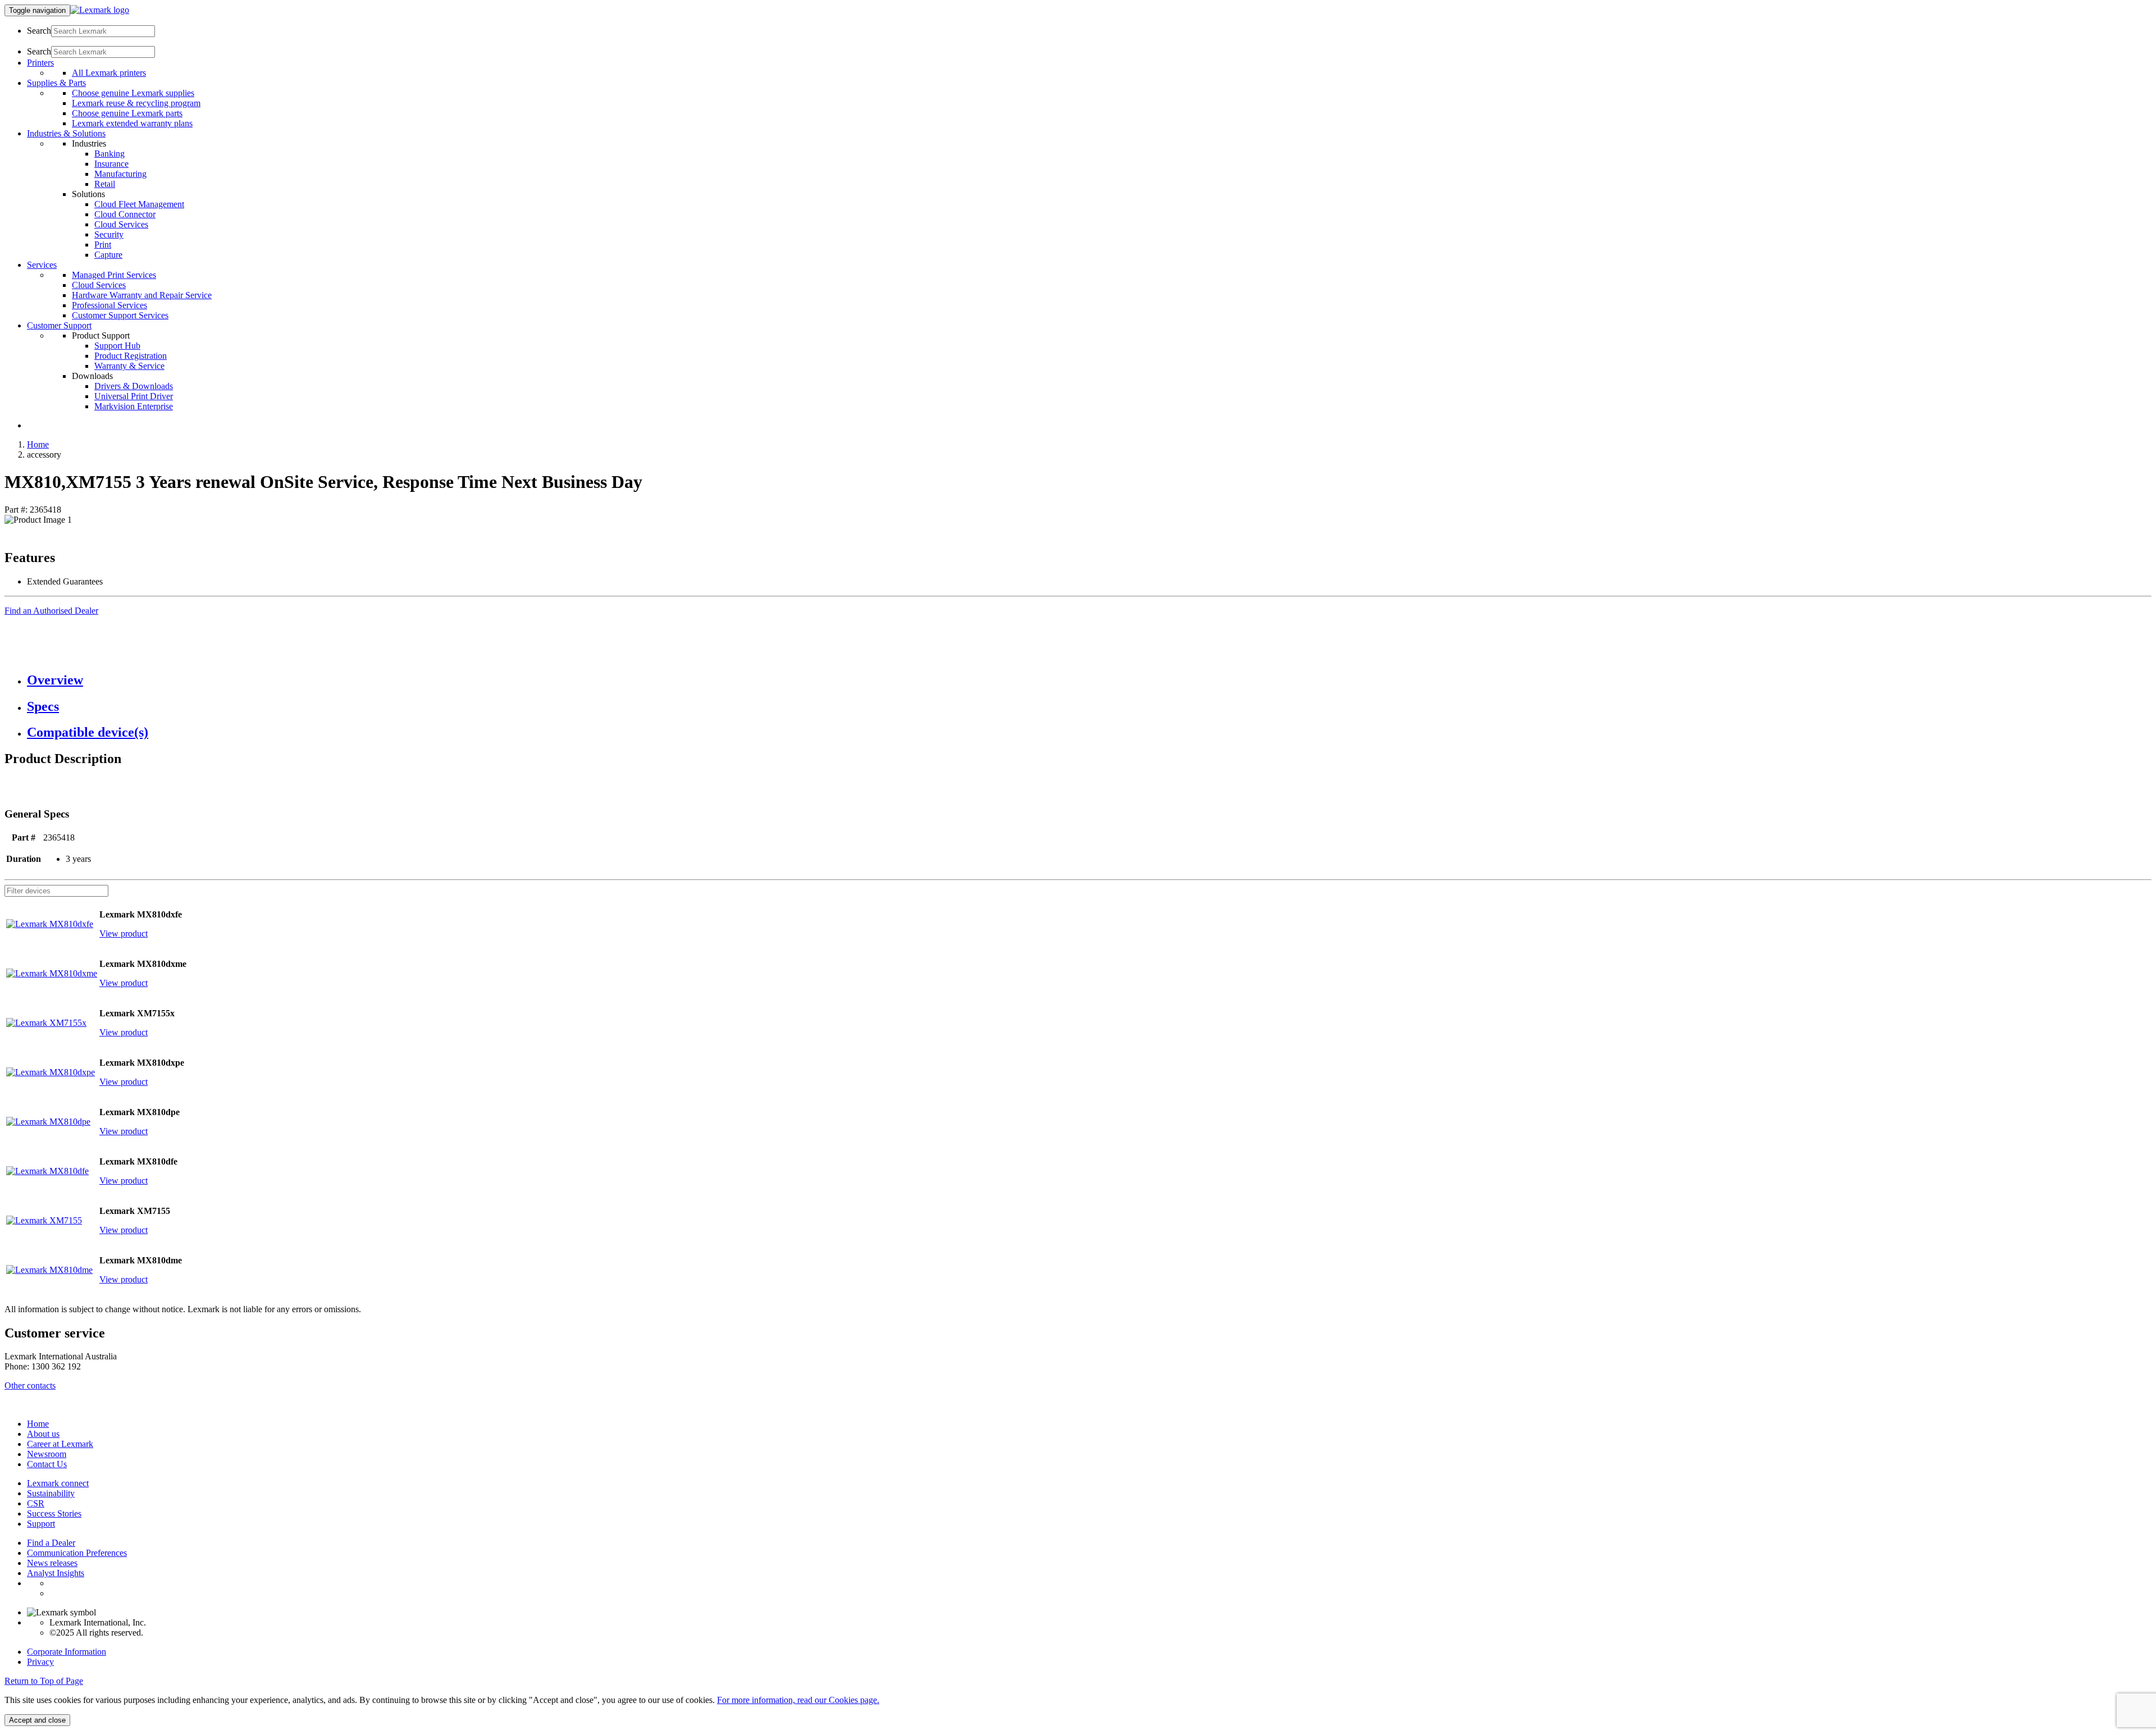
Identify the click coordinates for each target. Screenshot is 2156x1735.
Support (41, 1524)
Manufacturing (120, 174)
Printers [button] (40, 63)
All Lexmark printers (109, 73)
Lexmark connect (58, 1483)
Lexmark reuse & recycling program (136, 103)
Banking (109, 154)
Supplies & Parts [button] (56, 83)
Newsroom (47, 1454)
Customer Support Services (120, 315)
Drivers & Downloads (134, 386)
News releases (52, 1563)
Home (38, 444)
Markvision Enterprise (134, 406)
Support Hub (117, 346)
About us (43, 1434)
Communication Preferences (77, 1553)
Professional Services (109, 305)
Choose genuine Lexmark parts (127, 113)
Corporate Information (67, 1652)
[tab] (1089, 680)
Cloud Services (121, 224)
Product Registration (131, 356)
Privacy (40, 1662)
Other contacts (30, 1385)
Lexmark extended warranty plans (132, 123)
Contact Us (47, 1464)
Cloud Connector (125, 214)
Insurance (111, 164)
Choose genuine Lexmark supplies (133, 93)
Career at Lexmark (60, 1444)
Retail (105, 184)
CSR (36, 1503)
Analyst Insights (56, 1573)
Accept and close (37, 1720)
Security (109, 234)
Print (103, 245)
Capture (108, 255)
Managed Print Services (114, 275)
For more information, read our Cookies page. (798, 1700)
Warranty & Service (129, 366)
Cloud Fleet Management (139, 204)
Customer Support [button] (59, 325)
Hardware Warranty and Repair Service (142, 295)
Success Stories (54, 1513)
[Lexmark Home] (100, 10)
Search (39, 31)
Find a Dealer (51, 1543)
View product (124, 933)
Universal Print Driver (134, 396)
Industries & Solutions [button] (66, 133)
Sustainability (51, 1493)
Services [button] (42, 265)
